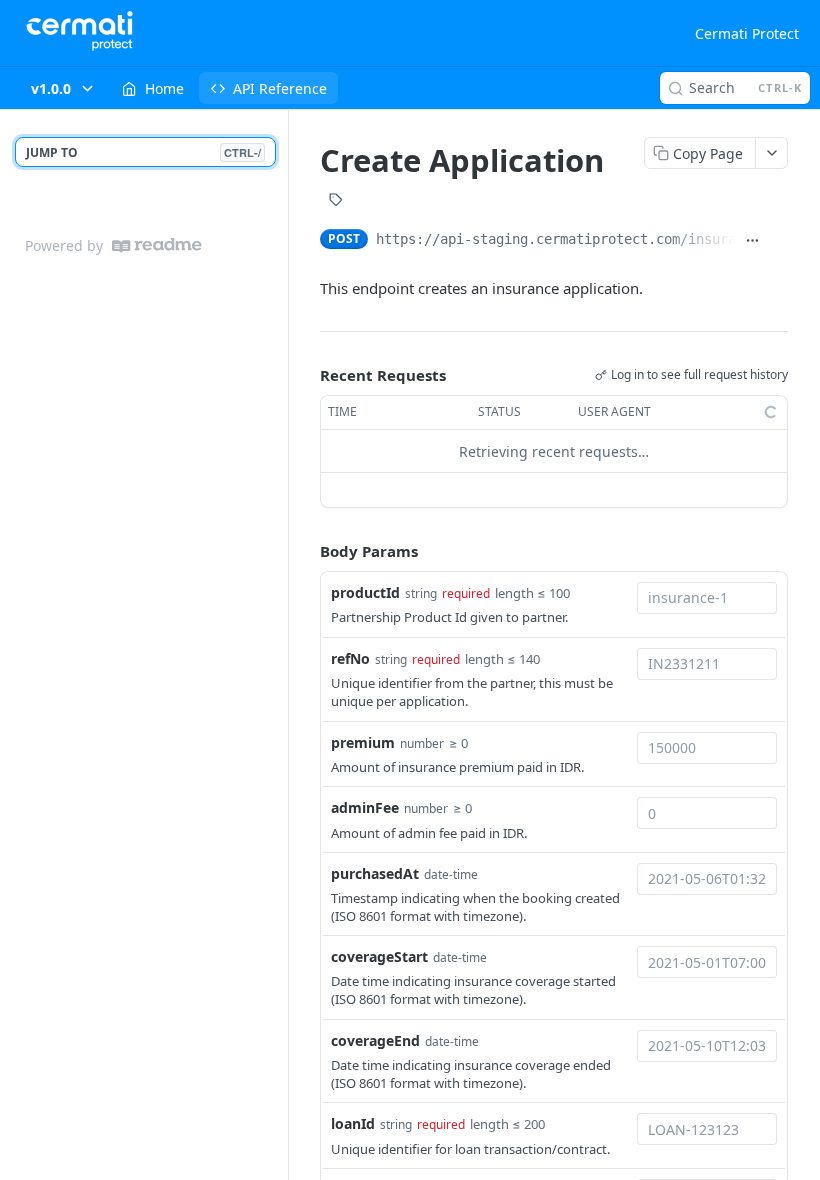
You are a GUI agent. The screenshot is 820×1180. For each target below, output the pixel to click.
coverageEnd (375, 1040)
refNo (350, 658)
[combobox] (707, 598)
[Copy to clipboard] (778, 241)
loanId (353, 1123)
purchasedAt (375, 873)
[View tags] (336, 202)
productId (365, 592)
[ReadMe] (157, 245)
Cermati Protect (747, 33)
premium (363, 742)
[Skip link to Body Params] (306, 552)
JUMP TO (143, 152)
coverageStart (379, 956)
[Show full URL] (752, 241)
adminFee (365, 807)
